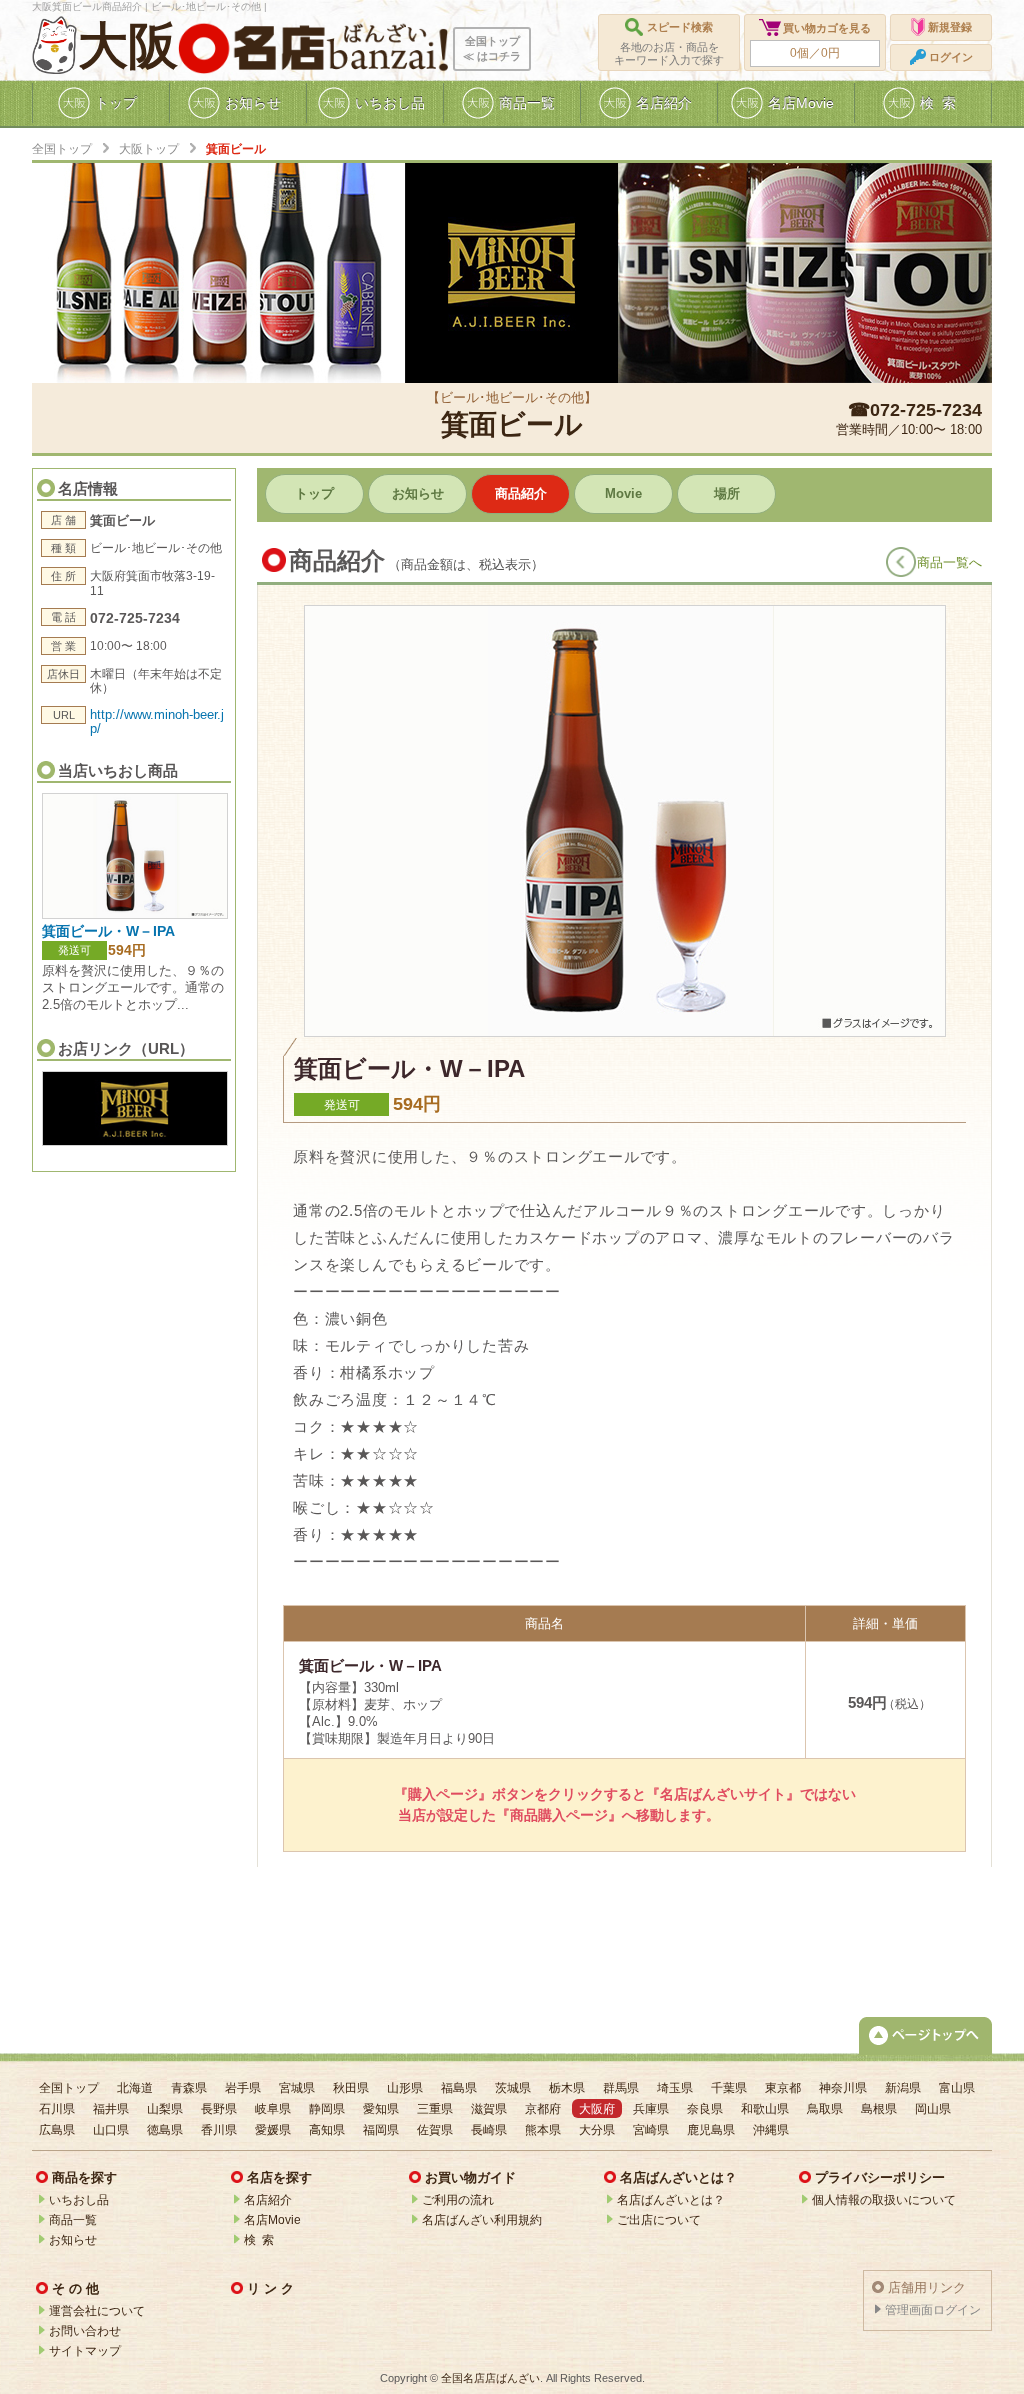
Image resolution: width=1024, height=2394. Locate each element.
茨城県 (513, 2088)
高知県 (327, 2130)
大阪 (128, 46)
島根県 (879, 2109)
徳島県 (165, 2130)
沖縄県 (771, 2130)
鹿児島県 (711, 2130)
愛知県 (381, 2109)
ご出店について (659, 2220)
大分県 (597, 2130)
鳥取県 (825, 2109)
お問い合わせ (85, 2331)
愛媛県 (273, 2130)
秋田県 (351, 2088)
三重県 (435, 2109)
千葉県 (729, 2088)
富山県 (957, 2088)
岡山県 (933, 2109)
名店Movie (272, 2220)
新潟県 (903, 2088)
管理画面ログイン (933, 2310)
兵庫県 (651, 2109)
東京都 (783, 2088)
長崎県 (489, 2130)
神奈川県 (843, 2088)
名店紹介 (268, 2200)
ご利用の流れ (458, 2200)
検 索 (259, 2240)
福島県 (459, 2088)
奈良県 (705, 2109)
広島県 (57, 2130)
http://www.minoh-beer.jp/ (157, 721)
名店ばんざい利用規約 (482, 2220)
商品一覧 (73, 2220)
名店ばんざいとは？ (671, 2200)
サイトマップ (85, 2351)
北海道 (135, 2088)
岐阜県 (273, 2109)
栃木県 (567, 2088)
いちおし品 (79, 2200)
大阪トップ (149, 149)
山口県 (111, 2130)
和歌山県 (765, 2109)
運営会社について (97, 2311)
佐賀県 (435, 2130)
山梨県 (165, 2109)
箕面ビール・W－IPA (108, 931)
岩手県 (243, 2088)
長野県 (219, 2109)
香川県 (219, 2130)
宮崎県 (651, 2130)
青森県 (189, 2088)
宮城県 (297, 2088)
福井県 (111, 2109)
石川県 (57, 2109)
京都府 (543, 2109)
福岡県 (381, 2130)
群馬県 (621, 2088)
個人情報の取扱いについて (884, 2200)
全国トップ (62, 149)
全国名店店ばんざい (490, 2378)
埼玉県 (675, 2088)
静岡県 (327, 2109)
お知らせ (73, 2240)
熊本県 (543, 2130)
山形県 (405, 2088)
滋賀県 (489, 2109)
